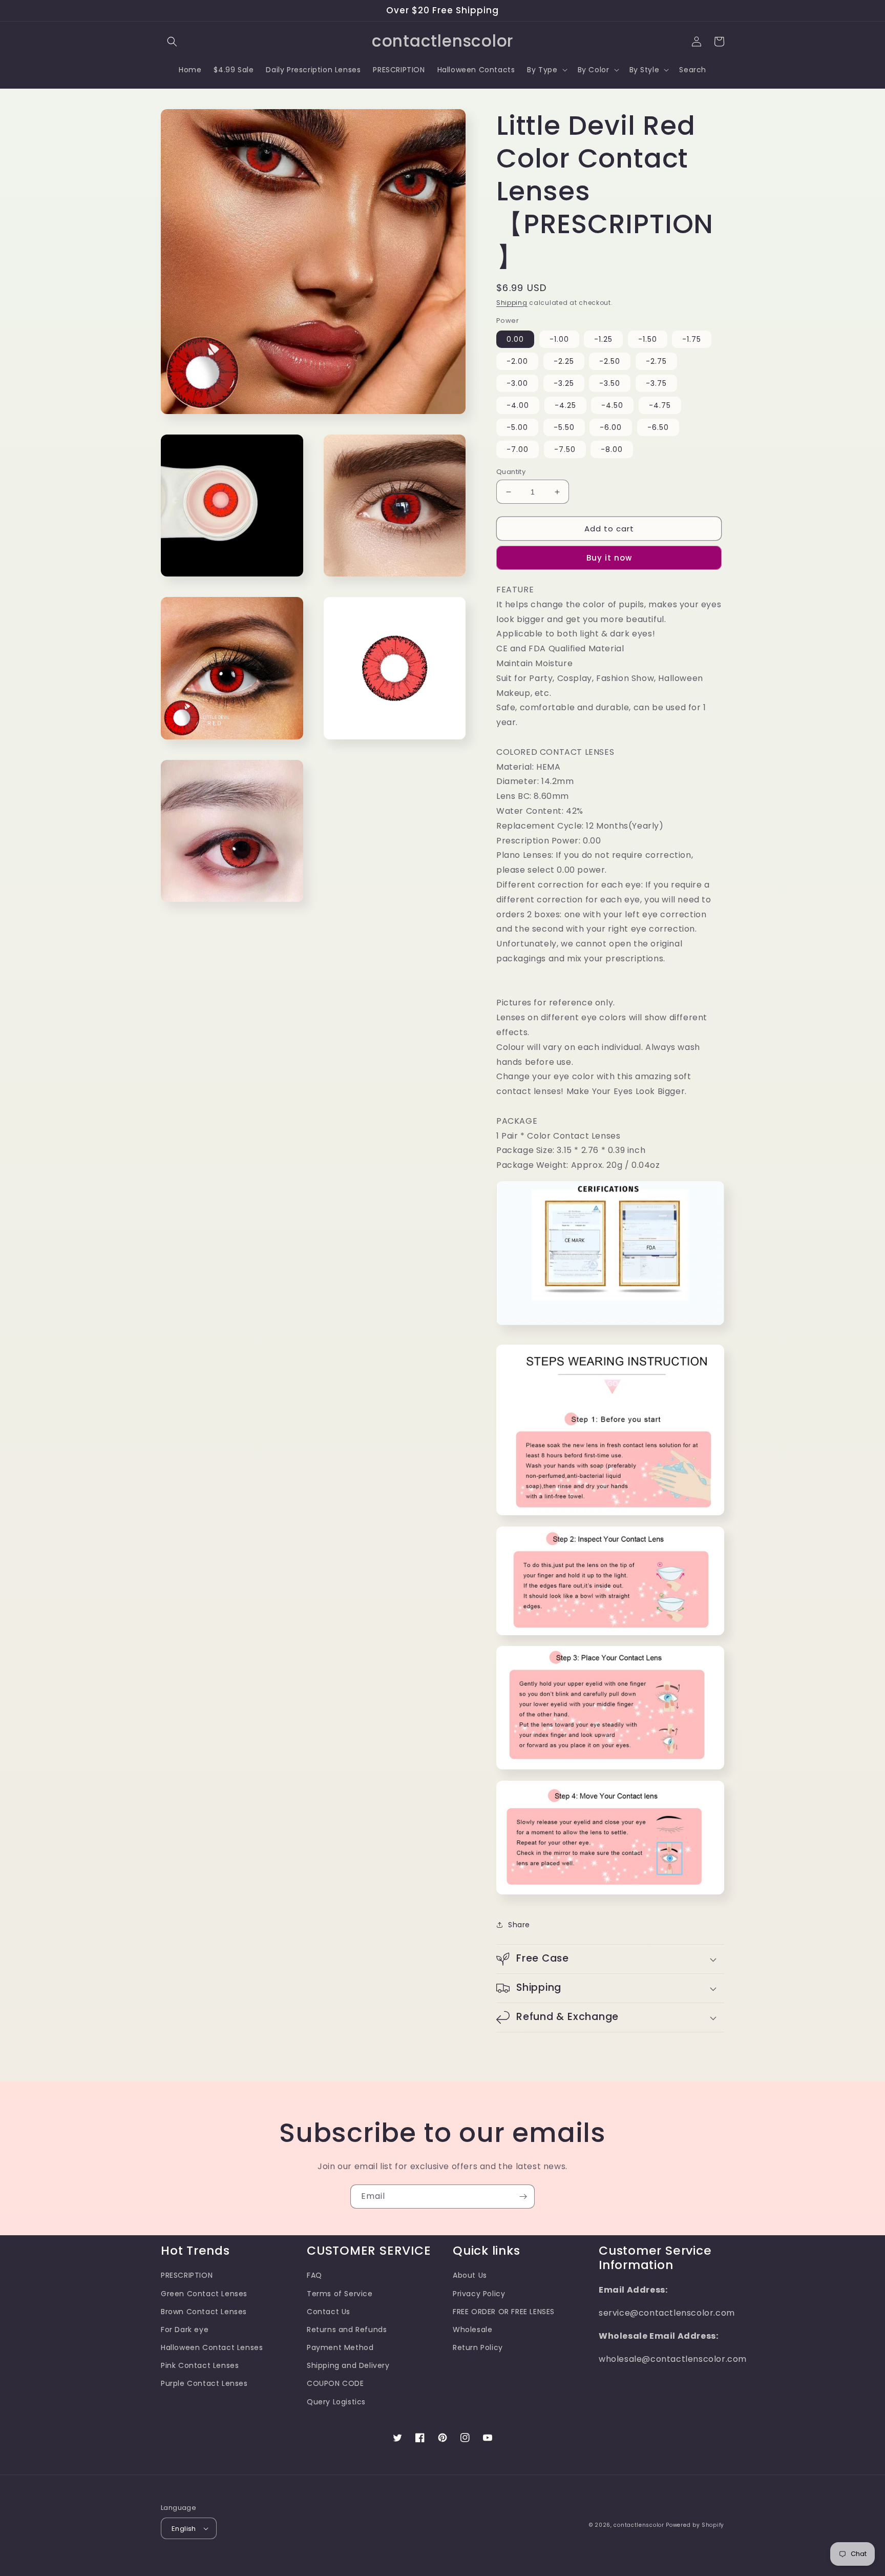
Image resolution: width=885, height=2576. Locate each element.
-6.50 (658, 427)
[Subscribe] (523, 2197)
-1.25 (603, 339)
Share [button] (519, 1925)
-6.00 (611, 427)
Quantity (511, 472)
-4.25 (565, 405)
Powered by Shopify (695, 2525)
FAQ (314, 2275)
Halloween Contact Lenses (212, 2347)
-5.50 (564, 427)
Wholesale (472, 2330)
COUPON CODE (335, 2383)
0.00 (515, 339)
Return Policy (478, 2347)
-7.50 (565, 449)
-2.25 (564, 361)
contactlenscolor (639, 2525)
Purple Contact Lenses (204, 2383)
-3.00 (517, 383)
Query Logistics (336, 2402)
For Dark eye (185, 2330)
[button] (172, 42)
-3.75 (656, 383)
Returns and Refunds (347, 2330)
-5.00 (517, 427)
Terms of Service (340, 2294)
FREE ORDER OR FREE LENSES (504, 2312)
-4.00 (518, 405)
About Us (470, 2275)
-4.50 (612, 405)
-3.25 (564, 383)
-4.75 (660, 405)
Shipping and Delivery (348, 2365)
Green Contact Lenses (204, 2294)
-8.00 (612, 449)
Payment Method (340, 2347)
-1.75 (692, 339)
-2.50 (610, 361)
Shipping (512, 303)
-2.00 (517, 361)
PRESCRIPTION (187, 2275)
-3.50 (610, 383)
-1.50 (648, 339)
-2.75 (656, 361)
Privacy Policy (479, 2294)
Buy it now (609, 558)
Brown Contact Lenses (204, 2312)
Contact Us (329, 2312)
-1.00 (559, 339)
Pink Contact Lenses (200, 2365)
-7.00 (518, 449)
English (184, 2529)
